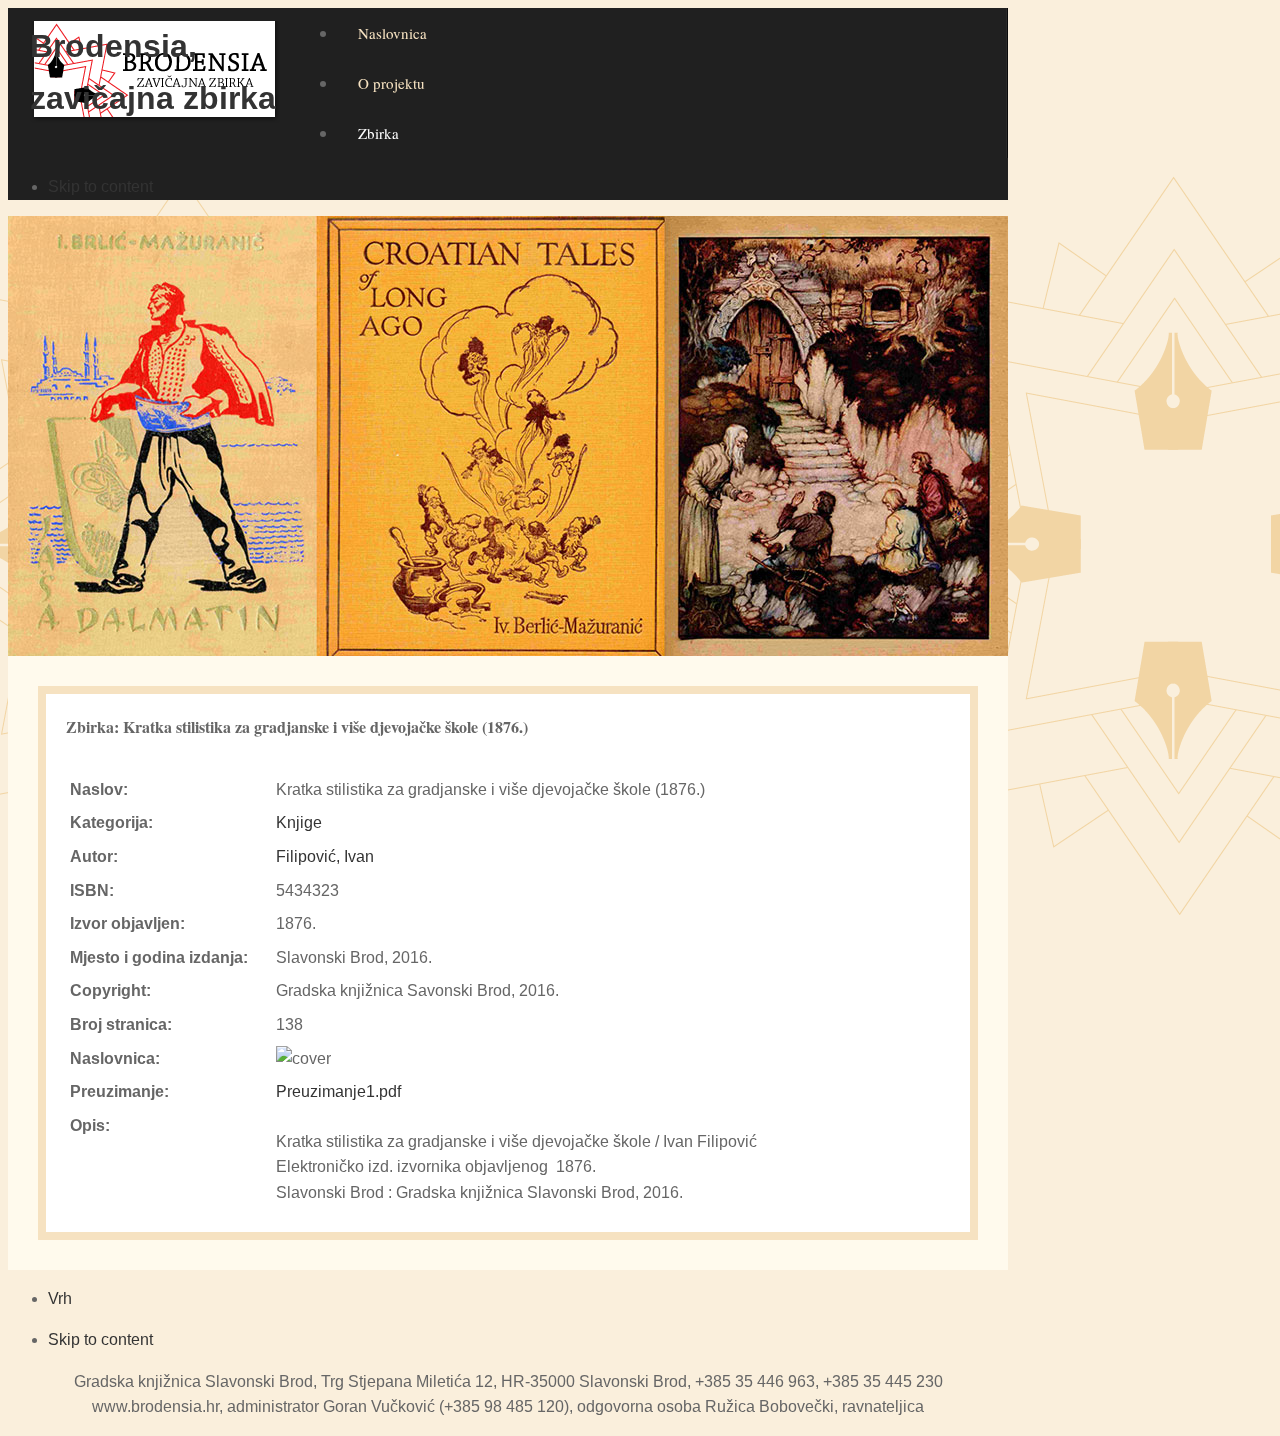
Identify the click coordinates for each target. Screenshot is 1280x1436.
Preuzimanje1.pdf (338, 1091)
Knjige (299, 822)
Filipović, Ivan (325, 856)
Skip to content (100, 186)
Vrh (60, 1298)
